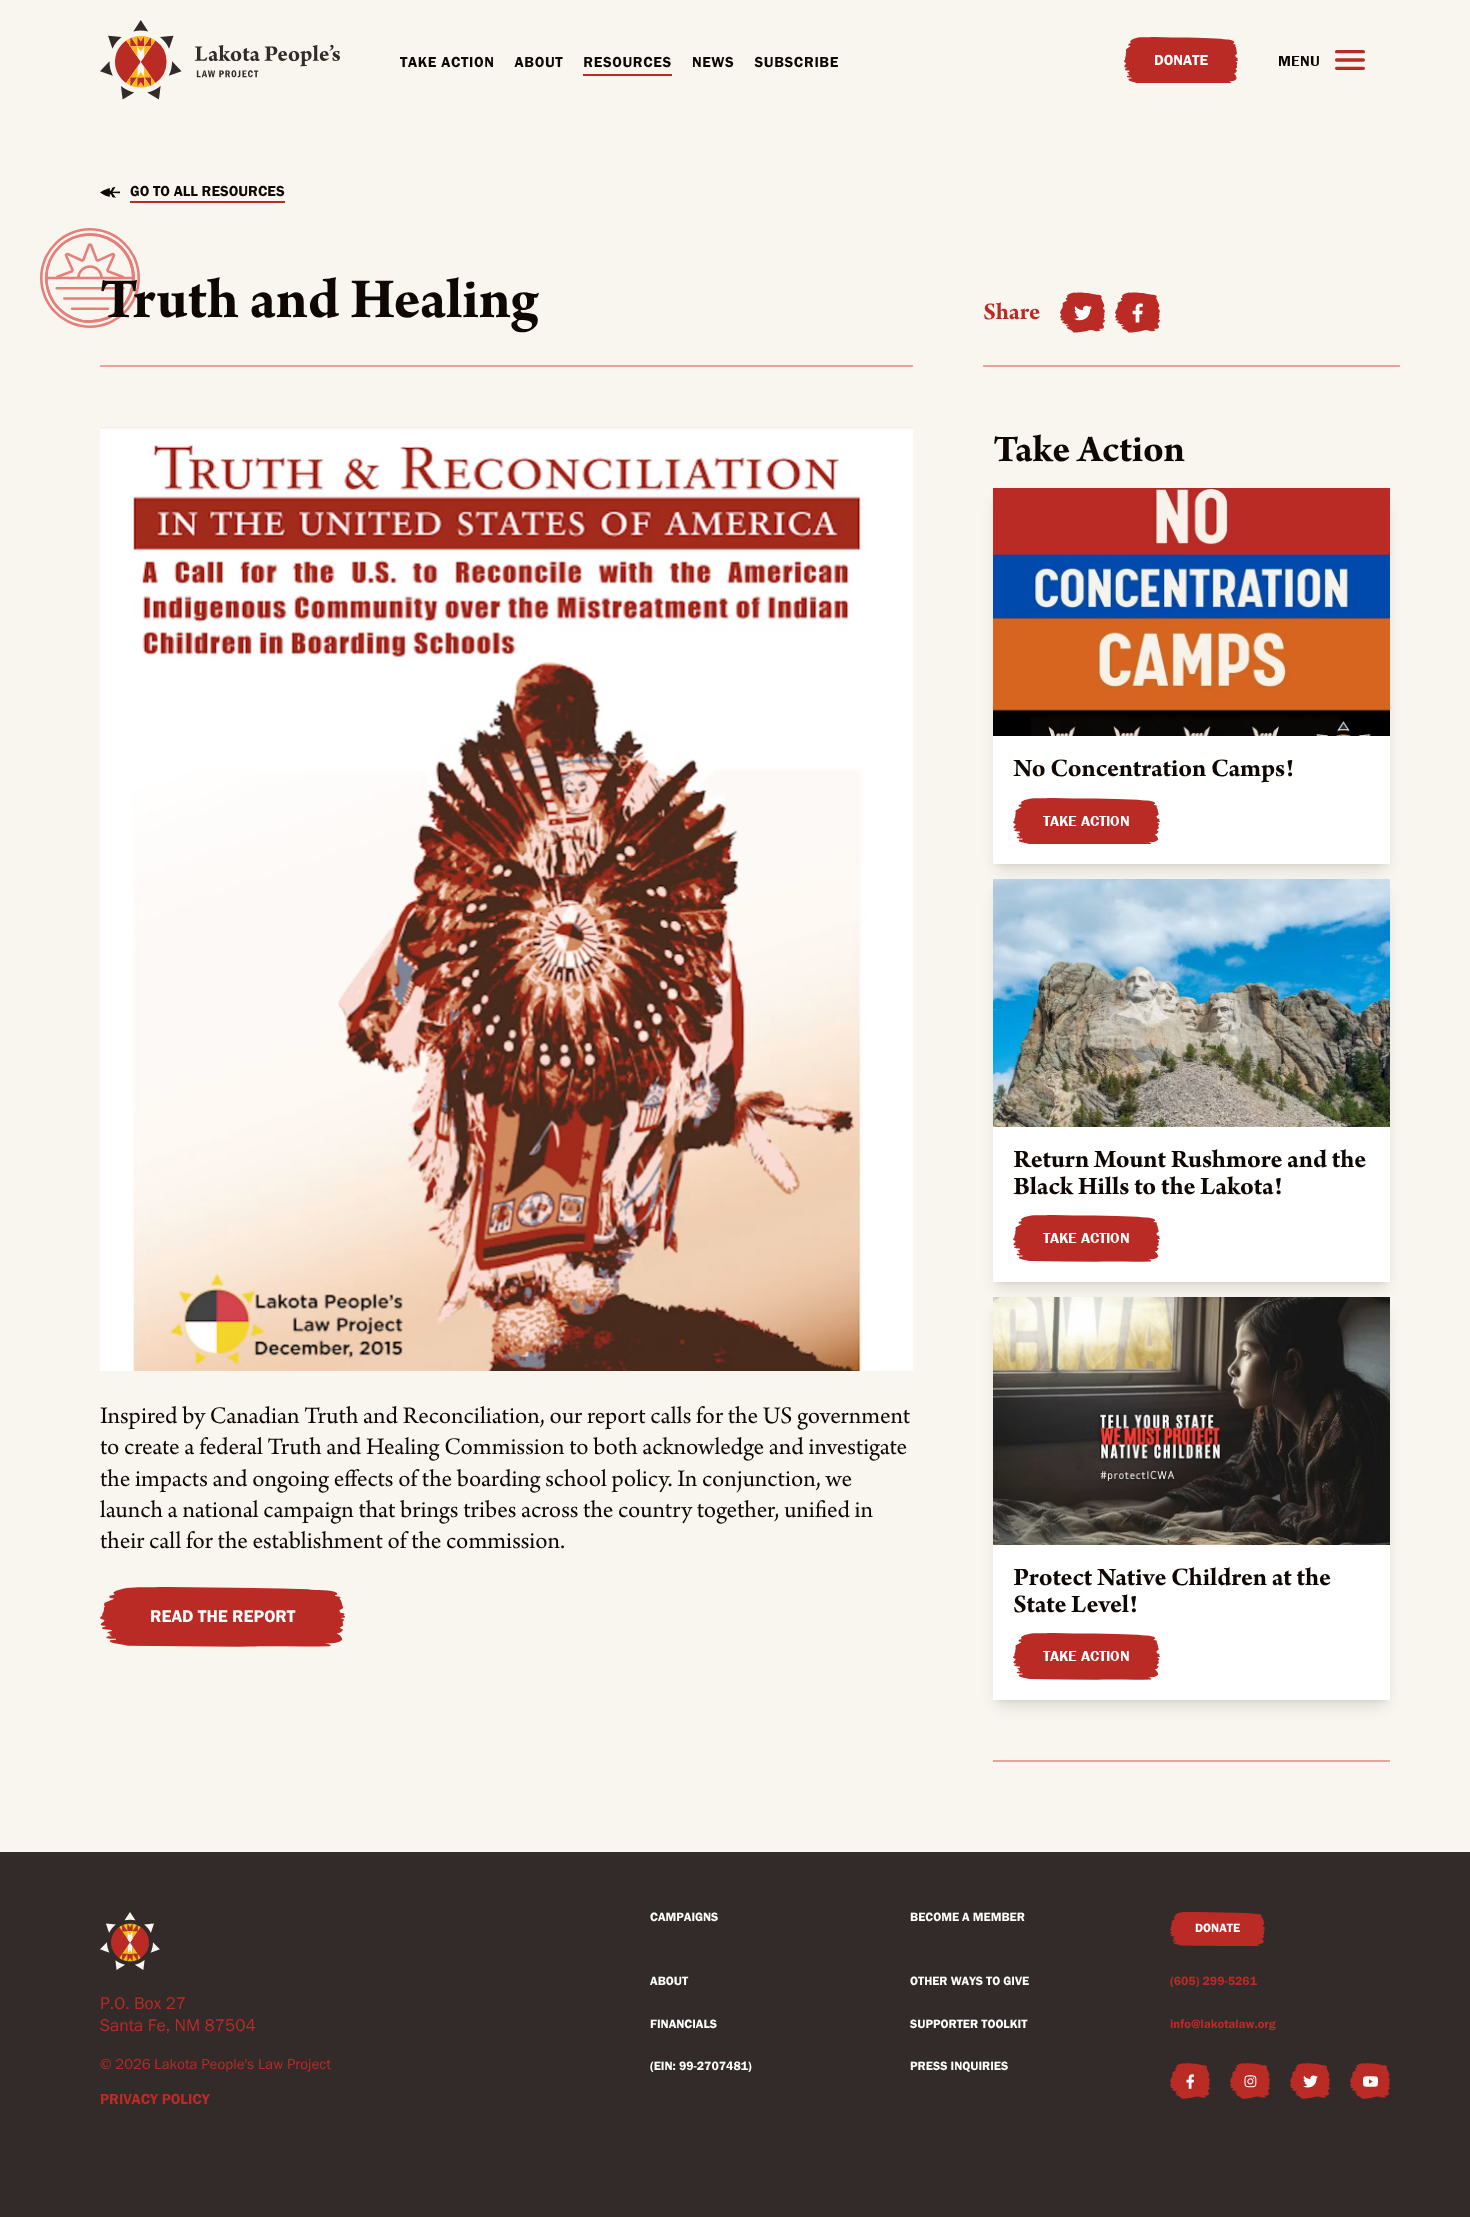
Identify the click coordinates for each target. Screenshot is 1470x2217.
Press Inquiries (959, 2066)
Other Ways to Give (969, 1981)
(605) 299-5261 (1213, 1981)
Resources (627, 62)
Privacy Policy (154, 2099)
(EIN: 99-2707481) (701, 2066)
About (539, 62)
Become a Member (967, 1917)
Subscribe (796, 62)
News (713, 62)
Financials (683, 2024)
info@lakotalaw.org (1223, 2024)
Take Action (447, 62)
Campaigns (684, 1917)
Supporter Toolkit (968, 2024)
